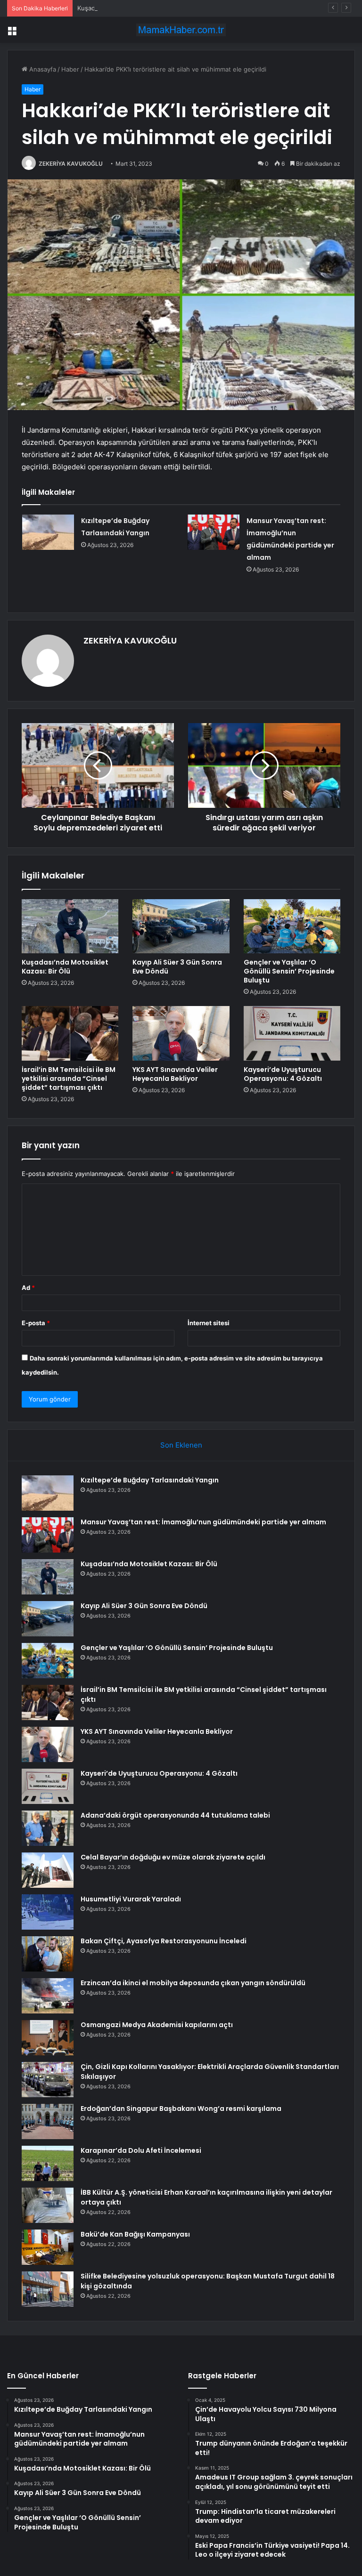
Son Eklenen (181, 1445)
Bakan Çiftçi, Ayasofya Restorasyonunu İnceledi (164, 1941)
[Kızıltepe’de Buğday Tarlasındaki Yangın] (48, 532)
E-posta (36, 1323)
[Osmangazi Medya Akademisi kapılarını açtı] (48, 2038)
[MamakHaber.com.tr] (181, 30)
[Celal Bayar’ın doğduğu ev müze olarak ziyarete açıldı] (48, 1870)
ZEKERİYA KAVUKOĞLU (71, 164)
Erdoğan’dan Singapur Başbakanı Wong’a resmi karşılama (181, 2109)
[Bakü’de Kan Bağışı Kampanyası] (48, 2247)
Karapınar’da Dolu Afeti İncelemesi (141, 2150)
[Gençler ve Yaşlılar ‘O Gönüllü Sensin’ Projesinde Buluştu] (292, 926)
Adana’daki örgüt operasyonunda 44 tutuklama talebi (175, 1815)
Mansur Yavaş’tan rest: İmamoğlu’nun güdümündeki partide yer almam (203, 1522)
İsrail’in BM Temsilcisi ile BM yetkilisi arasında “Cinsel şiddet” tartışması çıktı (69, 1079)
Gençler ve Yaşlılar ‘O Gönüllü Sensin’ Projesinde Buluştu (289, 971)
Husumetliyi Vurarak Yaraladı (131, 1899)
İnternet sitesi (209, 1323)
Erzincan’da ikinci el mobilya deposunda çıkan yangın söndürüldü (193, 1983)
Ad (28, 1288)
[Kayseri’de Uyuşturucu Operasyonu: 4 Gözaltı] (292, 1033)
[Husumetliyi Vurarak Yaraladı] (48, 1912)
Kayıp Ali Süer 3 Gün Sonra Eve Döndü (177, 967)
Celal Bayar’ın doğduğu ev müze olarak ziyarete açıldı (173, 1857)
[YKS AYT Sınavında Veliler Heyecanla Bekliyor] (181, 1033)
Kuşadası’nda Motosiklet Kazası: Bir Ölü (134, 8)
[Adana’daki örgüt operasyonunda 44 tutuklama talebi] (48, 1828)
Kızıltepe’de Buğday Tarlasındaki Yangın (150, 1480)
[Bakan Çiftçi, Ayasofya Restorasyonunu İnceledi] (48, 1954)
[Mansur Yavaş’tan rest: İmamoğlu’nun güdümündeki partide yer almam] (214, 532)
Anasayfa (42, 69)
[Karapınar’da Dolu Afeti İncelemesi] (48, 2163)
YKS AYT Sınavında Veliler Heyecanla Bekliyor (175, 1074)
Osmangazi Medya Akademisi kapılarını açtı (157, 2025)
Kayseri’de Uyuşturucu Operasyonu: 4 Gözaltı (283, 1074)
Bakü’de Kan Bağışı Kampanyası (135, 2234)
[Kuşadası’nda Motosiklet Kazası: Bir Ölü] (70, 926)
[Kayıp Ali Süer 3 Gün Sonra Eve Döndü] (181, 926)
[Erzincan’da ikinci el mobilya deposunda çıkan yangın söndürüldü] (48, 1996)
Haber (70, 69)
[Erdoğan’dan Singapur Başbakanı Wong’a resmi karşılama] (48, 2121)
